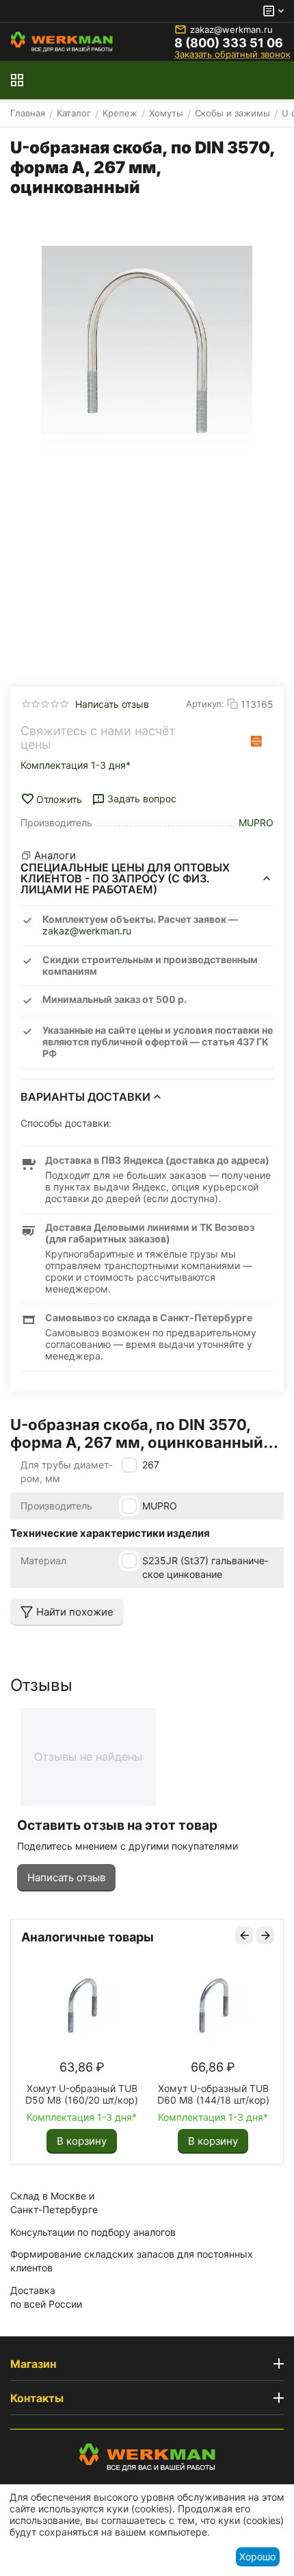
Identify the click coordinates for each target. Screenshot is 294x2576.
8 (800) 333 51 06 (229, 43)
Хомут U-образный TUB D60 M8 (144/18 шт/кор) (213, 2094)
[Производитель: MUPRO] (256, 741)
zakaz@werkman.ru (231, 29)
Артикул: (205, 704)
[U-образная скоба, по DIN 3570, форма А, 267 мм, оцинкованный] (147, 351)
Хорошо (257, 2556)
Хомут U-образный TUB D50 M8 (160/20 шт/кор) (82, 2094)
